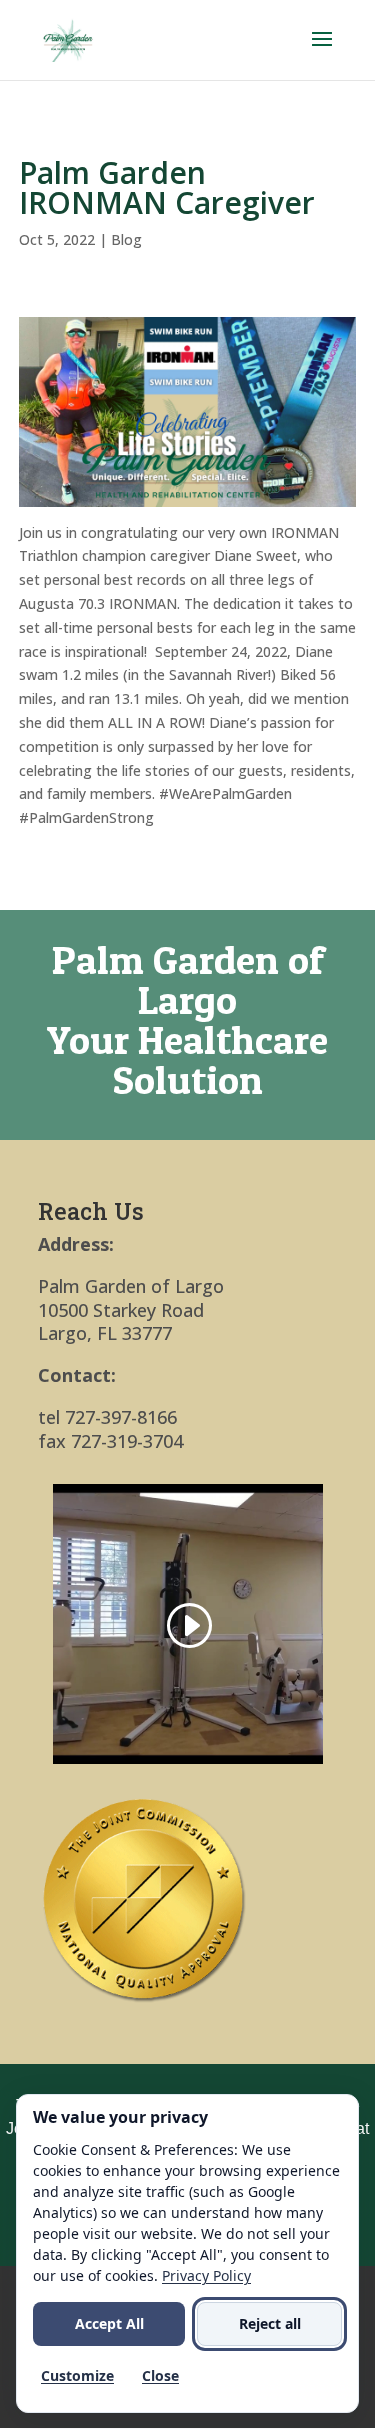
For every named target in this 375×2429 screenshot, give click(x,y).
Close (160, 2375)
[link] (68, 38)
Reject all (270, 2323)
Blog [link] (126, 239)
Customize (77, 2375)
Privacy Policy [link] (206, 2275)
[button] (322, 52)
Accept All (109, 2323)
